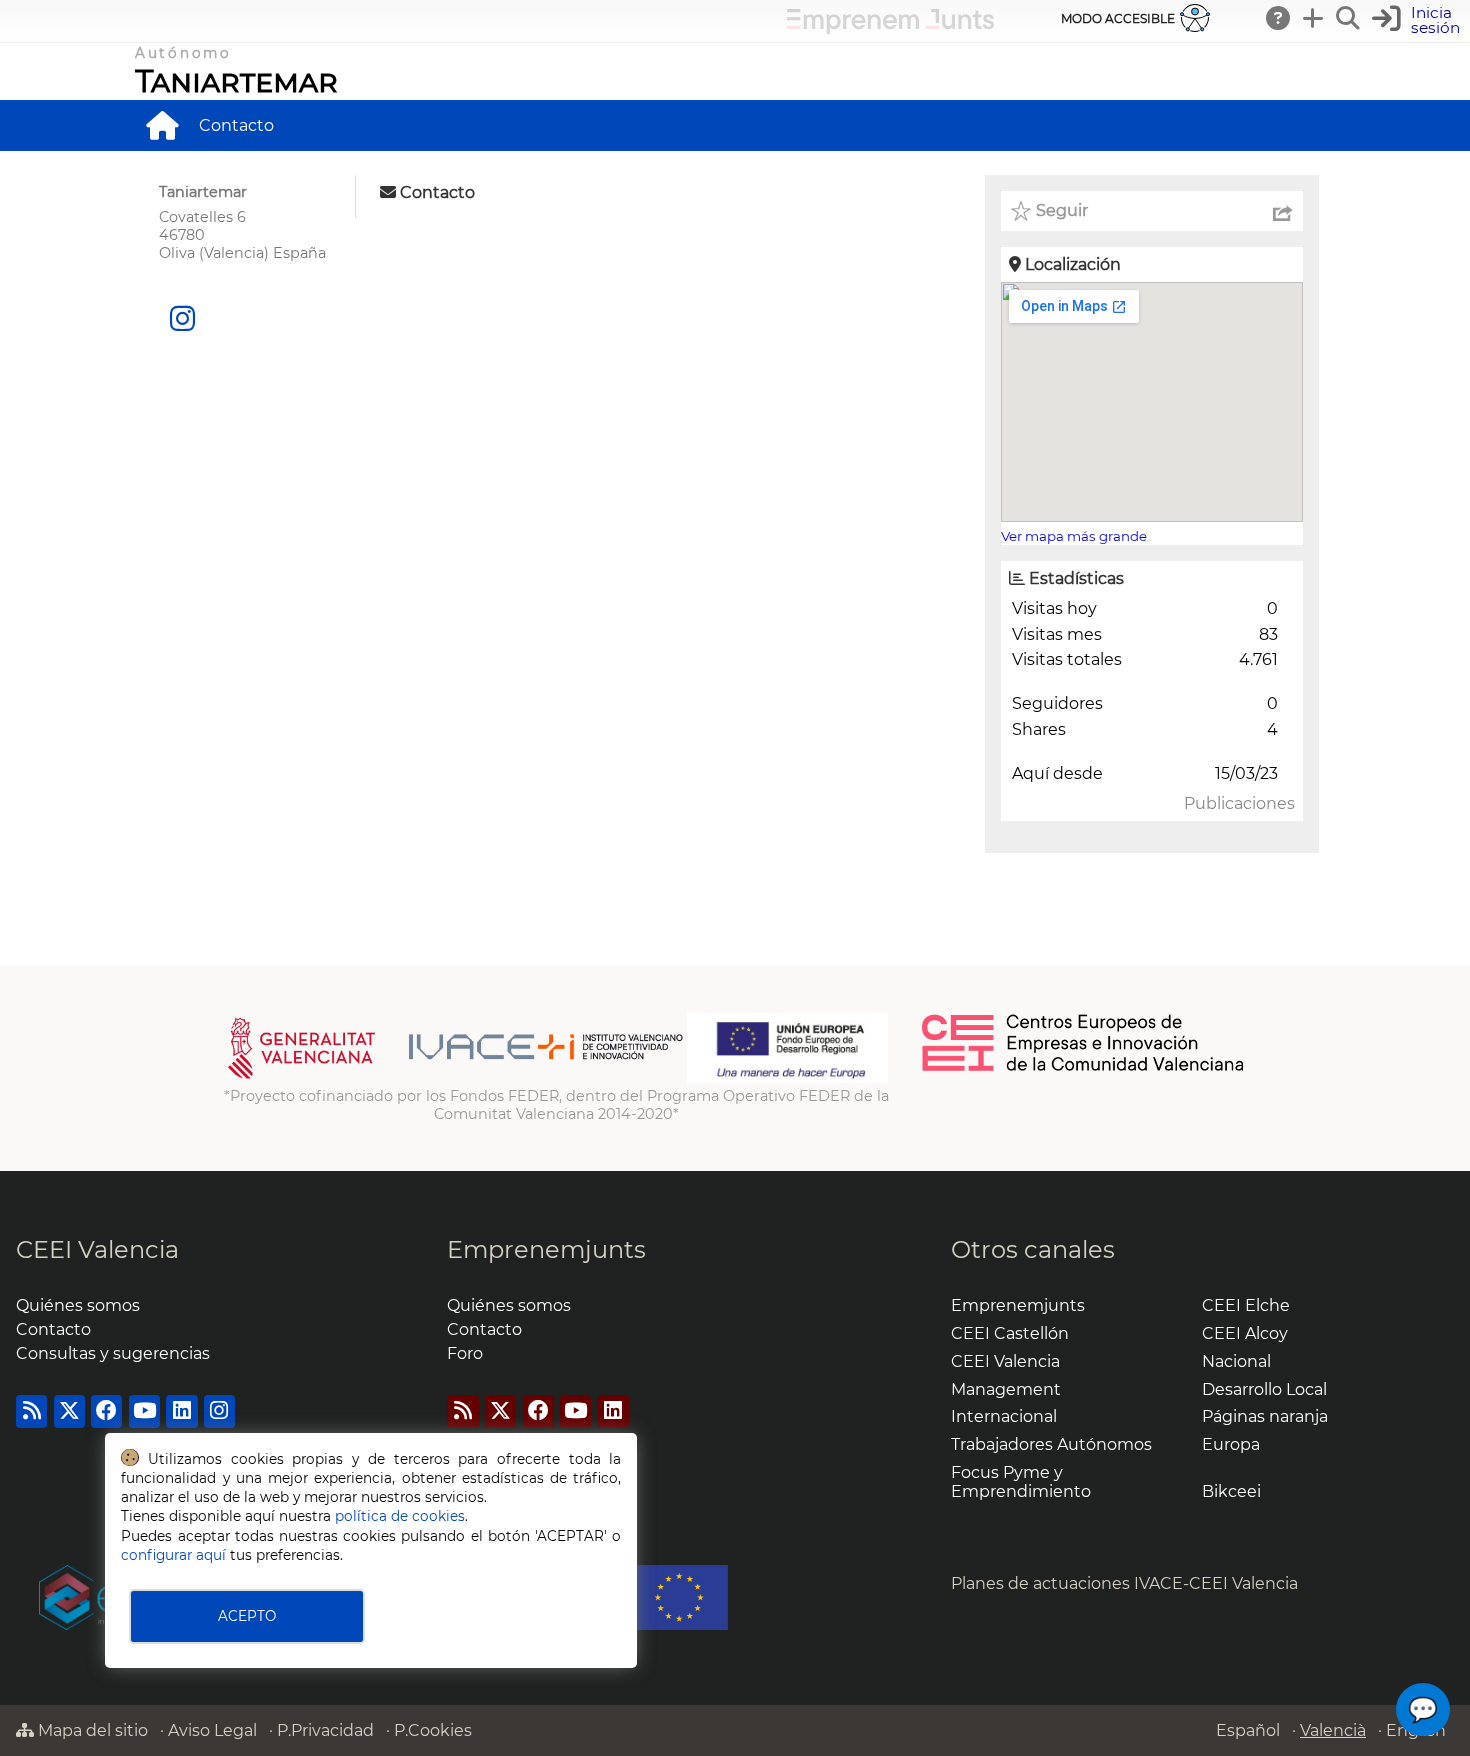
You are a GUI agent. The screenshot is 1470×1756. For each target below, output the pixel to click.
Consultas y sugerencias (113, 1353)
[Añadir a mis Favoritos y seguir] (1021, 211)
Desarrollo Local (1264, 1389)
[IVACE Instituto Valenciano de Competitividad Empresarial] (455, 1078)
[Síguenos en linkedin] (181, 1411)
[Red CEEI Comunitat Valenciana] (1084, 1068)
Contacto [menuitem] (236, 125)
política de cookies (400, 1516)
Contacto (53, 1329)
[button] (1418, 20)
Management (1006, 1389)
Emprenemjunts (546, 1249)
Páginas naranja (1265, 1416)
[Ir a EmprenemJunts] (890, 28)
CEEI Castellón (1010, 1333)
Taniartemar (236, 80)
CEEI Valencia (97, 1249)
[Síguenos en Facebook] (106, 1411)
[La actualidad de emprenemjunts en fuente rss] (462, 1411)
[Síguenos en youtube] (144, 1411)
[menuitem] (162, 125)
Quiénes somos (78, 1305)
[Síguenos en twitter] (69, 1411)
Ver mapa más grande (1074, 536)
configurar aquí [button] (173, 1555)
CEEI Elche (1246, 1305)
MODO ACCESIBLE (1118, 18)
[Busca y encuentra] (1349, 18)
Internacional (1004, 1416)
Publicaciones (1239, 803)
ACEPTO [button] (247, 1616)
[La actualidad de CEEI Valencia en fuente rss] (31, 1411)
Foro (465, 1353)
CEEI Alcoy (1245, 1333)
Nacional (1236, 1361)
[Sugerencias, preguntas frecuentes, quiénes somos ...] (1279, 18)
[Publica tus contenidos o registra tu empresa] (1314, 18)
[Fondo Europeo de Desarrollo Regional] (787, 1078)
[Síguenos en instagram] (182, 319)
